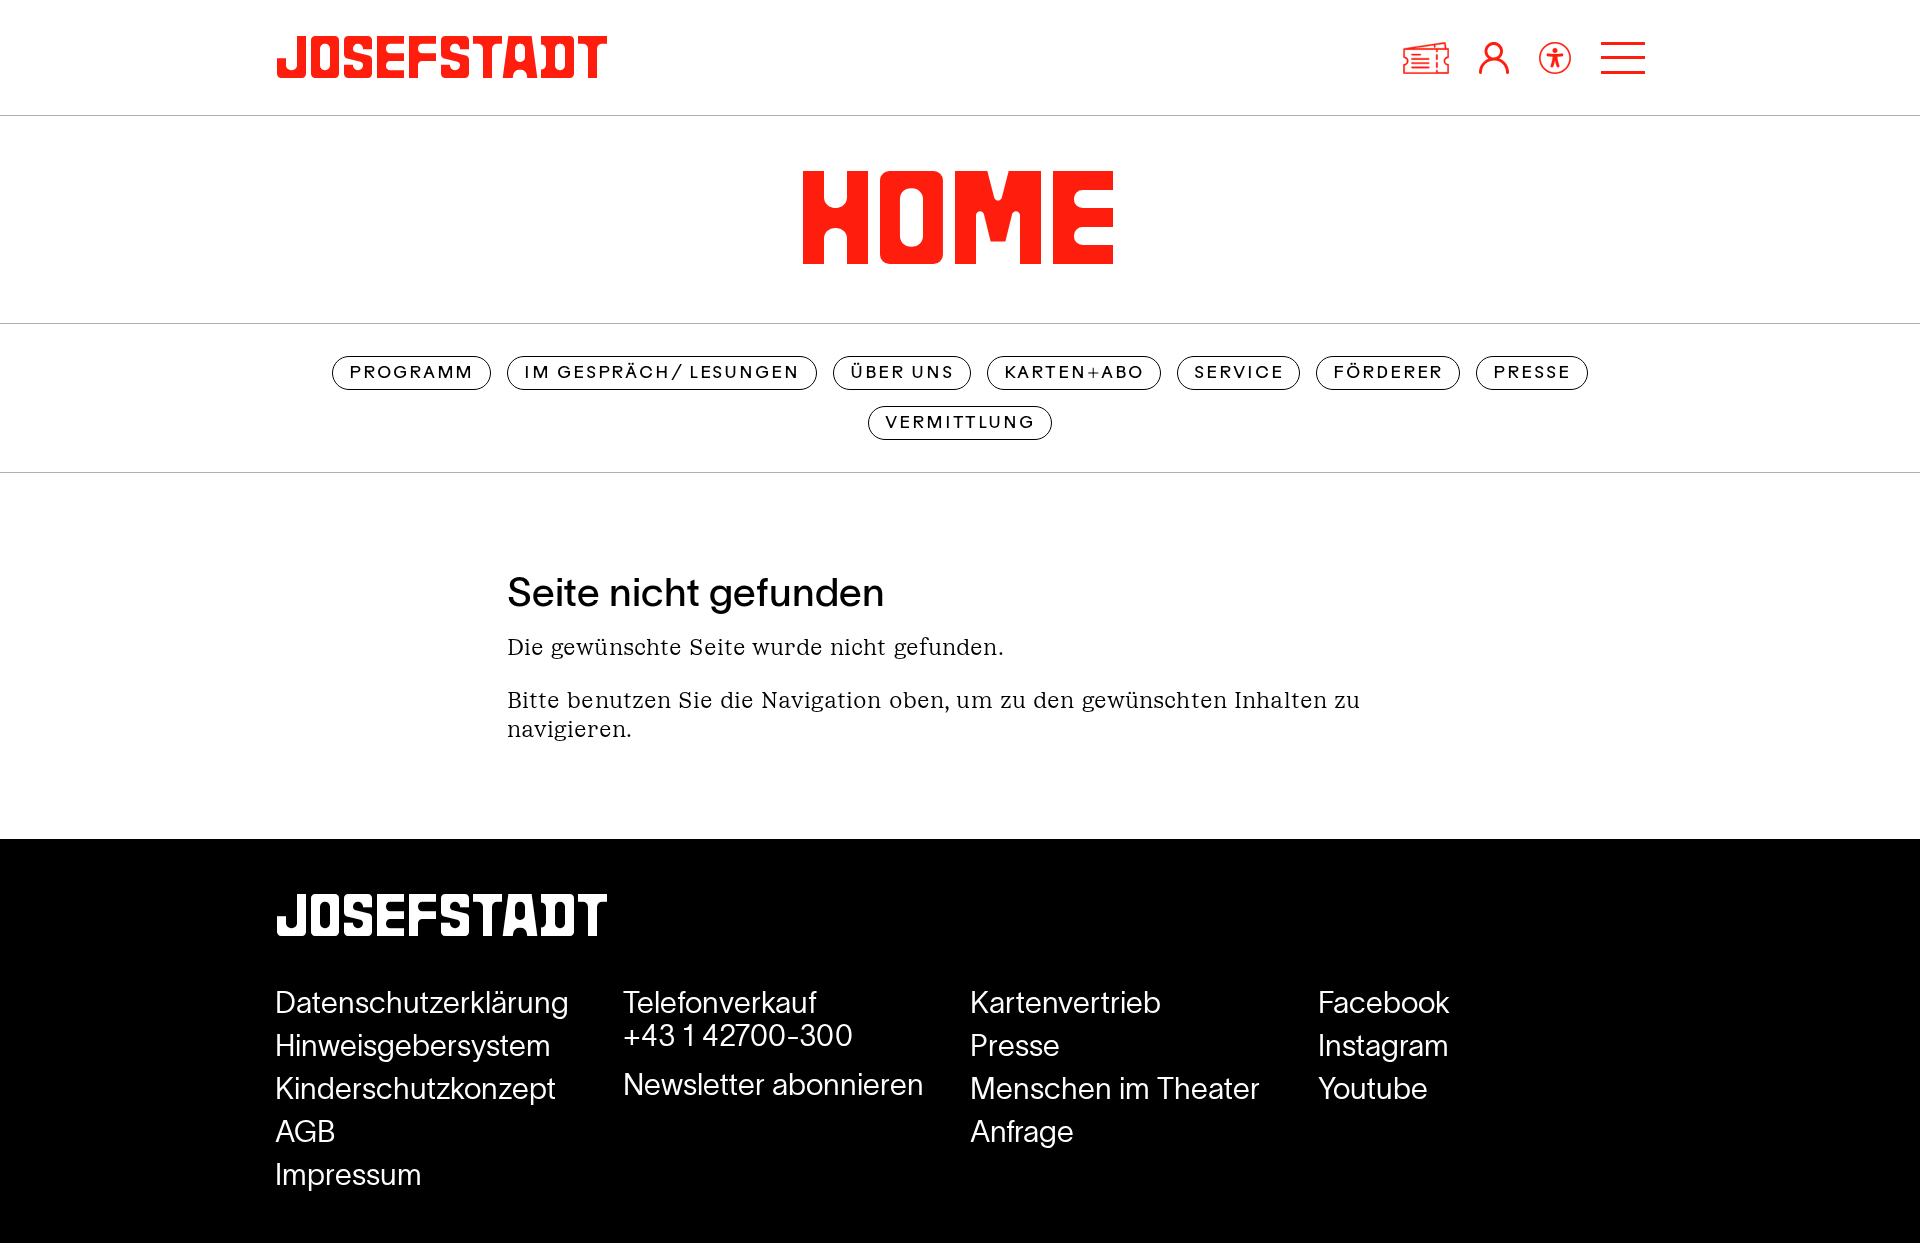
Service (1238, 373)
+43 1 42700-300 (738, 1035)
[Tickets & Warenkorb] (1426, 58)
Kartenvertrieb (1065, 1002)
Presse (1531, 373)
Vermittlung (960, 423)
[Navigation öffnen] (1623, 58)
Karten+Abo (1074, 373)
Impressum (348, 1174)
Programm (411, 373)
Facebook (1384, 1002)
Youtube (1373, 1088)
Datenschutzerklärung (422, 1002)
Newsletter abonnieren (773, 1084)
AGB (305, 1131)
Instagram (1383, 1045)
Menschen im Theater (1115, 1088)
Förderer (1388, 373)
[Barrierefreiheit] (1555, 58)
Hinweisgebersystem (413, 1045)
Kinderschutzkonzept (415, 1088)
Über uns (902, 373)
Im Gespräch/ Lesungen (661, 373)
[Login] (1494, 58)
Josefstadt (442, 921)
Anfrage (1022, 1131)
